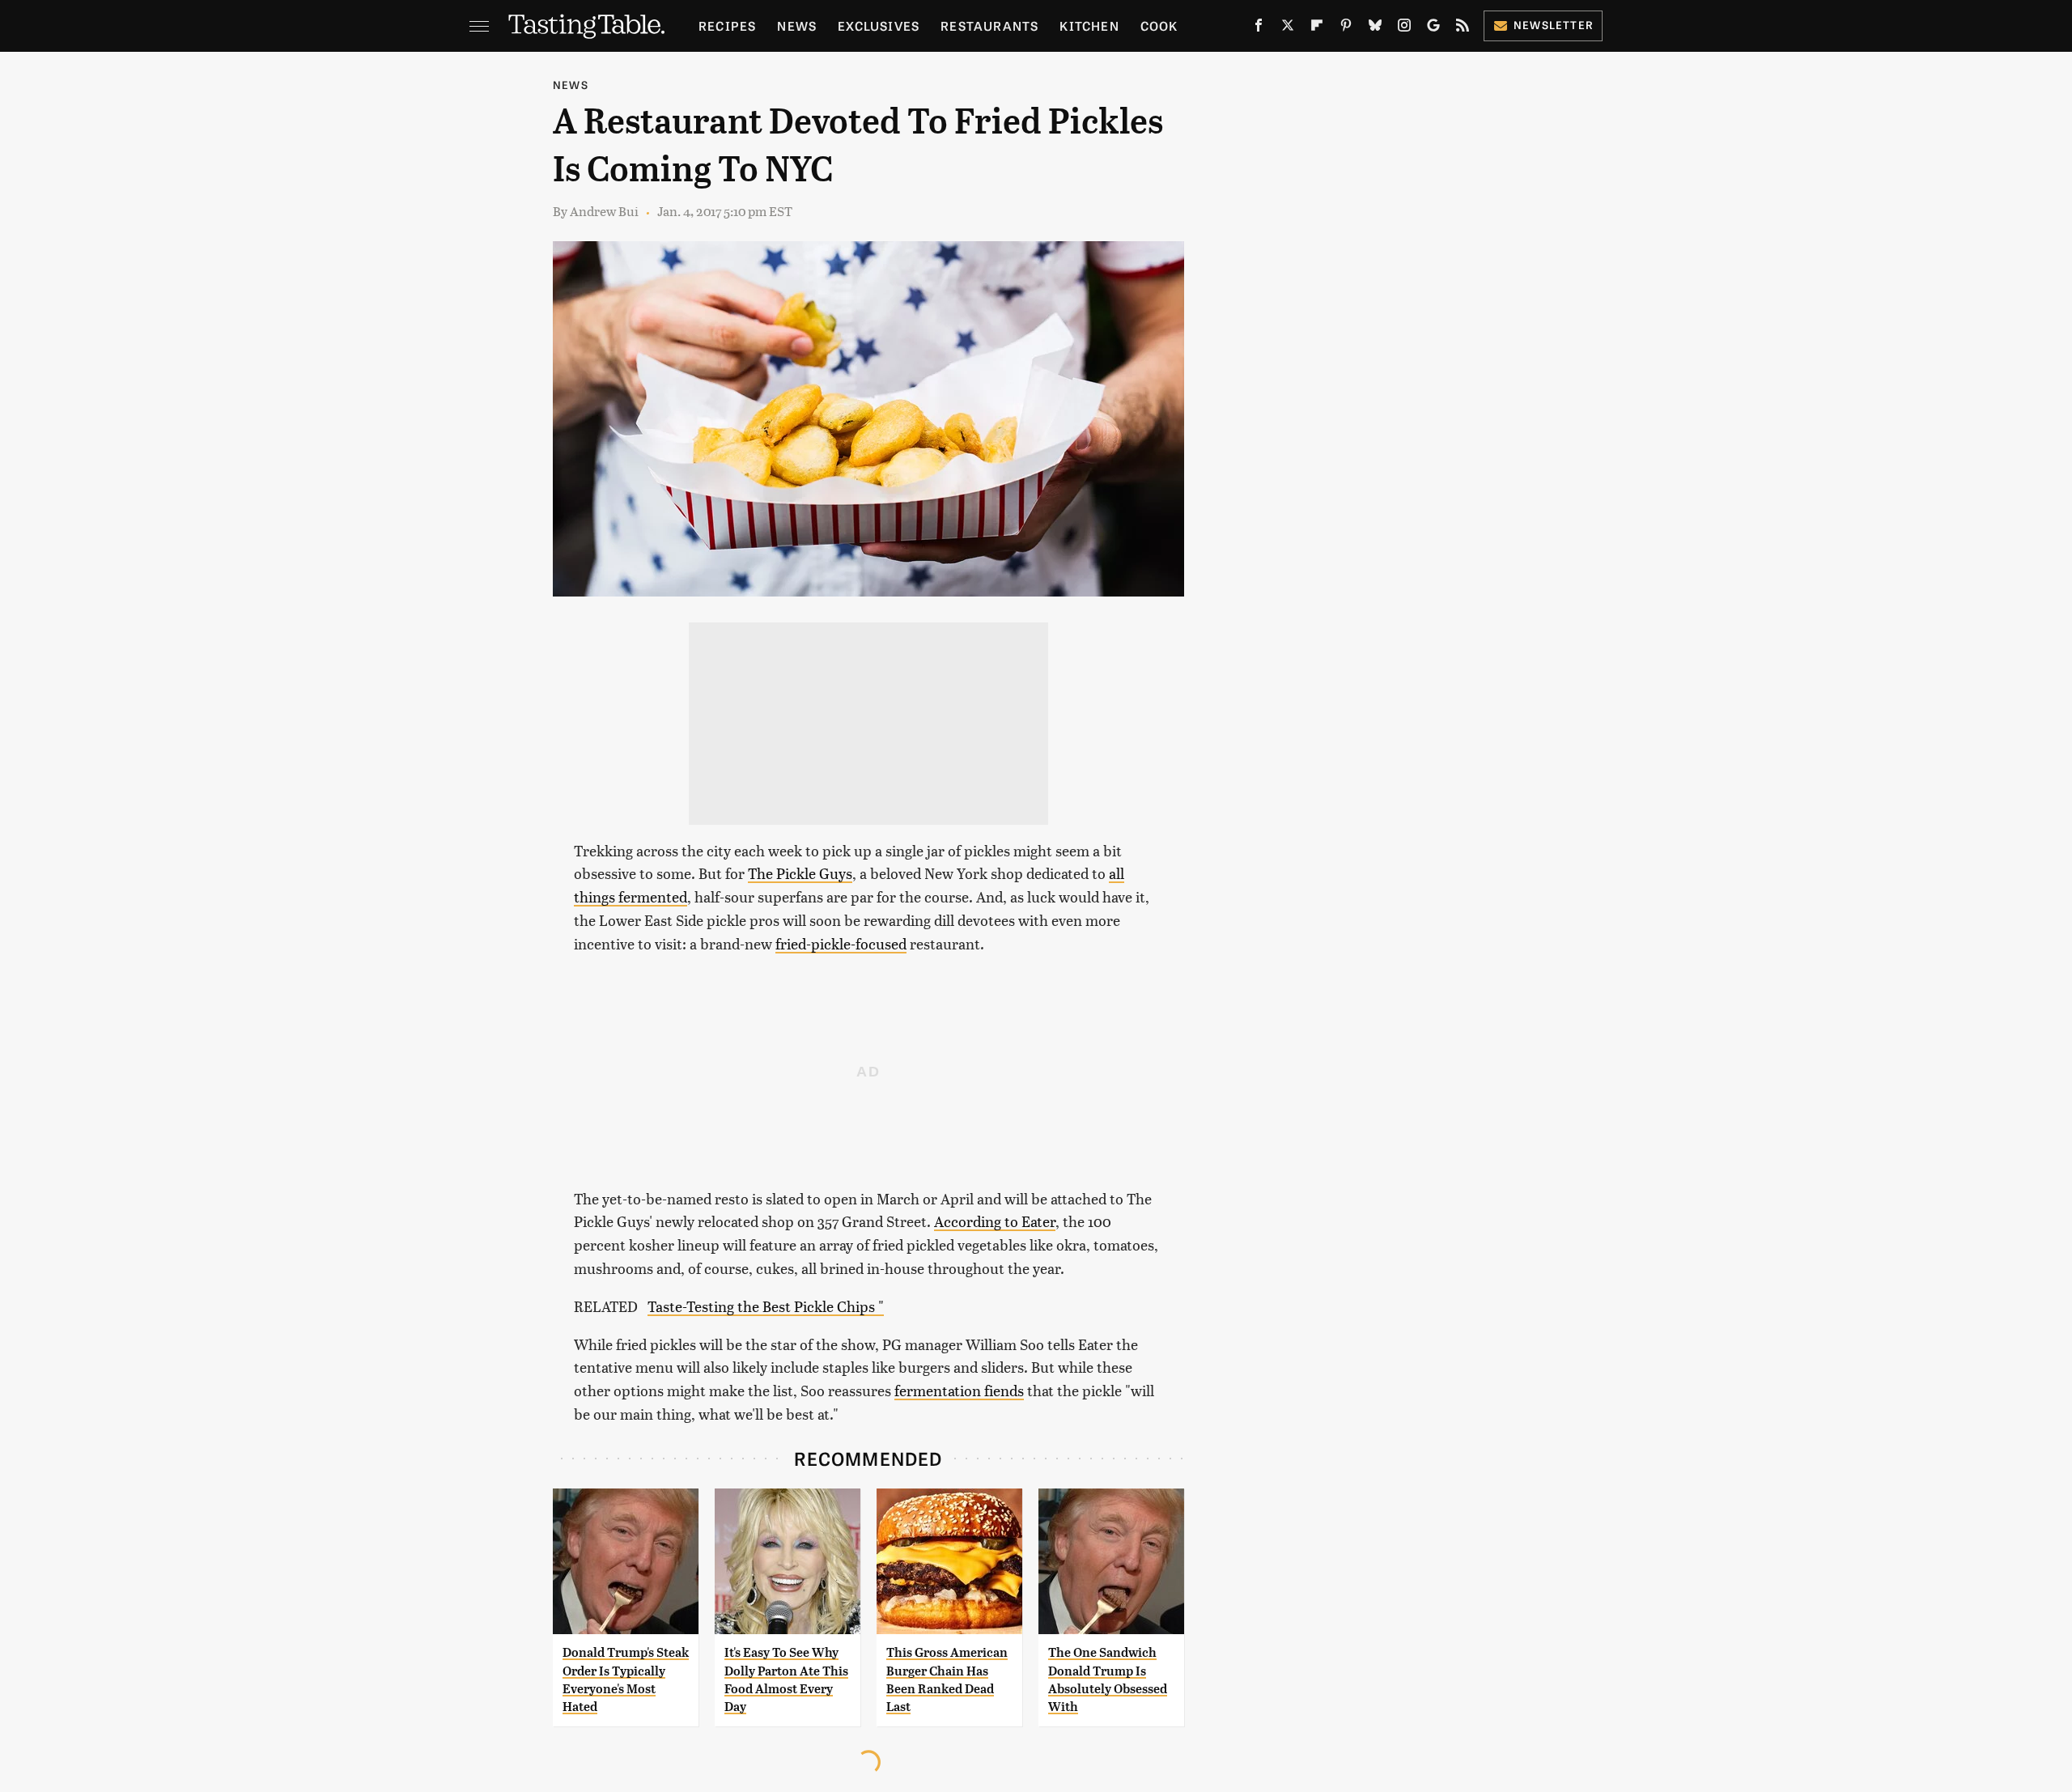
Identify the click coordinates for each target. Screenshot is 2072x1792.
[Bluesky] (1375, 28)
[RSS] (1463, 28)
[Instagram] (1404, 28)
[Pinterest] (1346, 28)
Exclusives (879, 25)
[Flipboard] (1317, 28)
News (797, 25)
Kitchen (1089, 25)
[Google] (1433, 28)
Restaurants (989, 25)
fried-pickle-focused (841, 943)
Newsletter (1554, 25)
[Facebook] (1259, 28)
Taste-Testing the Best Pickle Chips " (766, 1306)
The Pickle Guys (800, 873)
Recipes (727, 25)
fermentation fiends (959, 1390)
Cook (1159, 25)
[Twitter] (1288, 28)
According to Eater (995, 1221)
